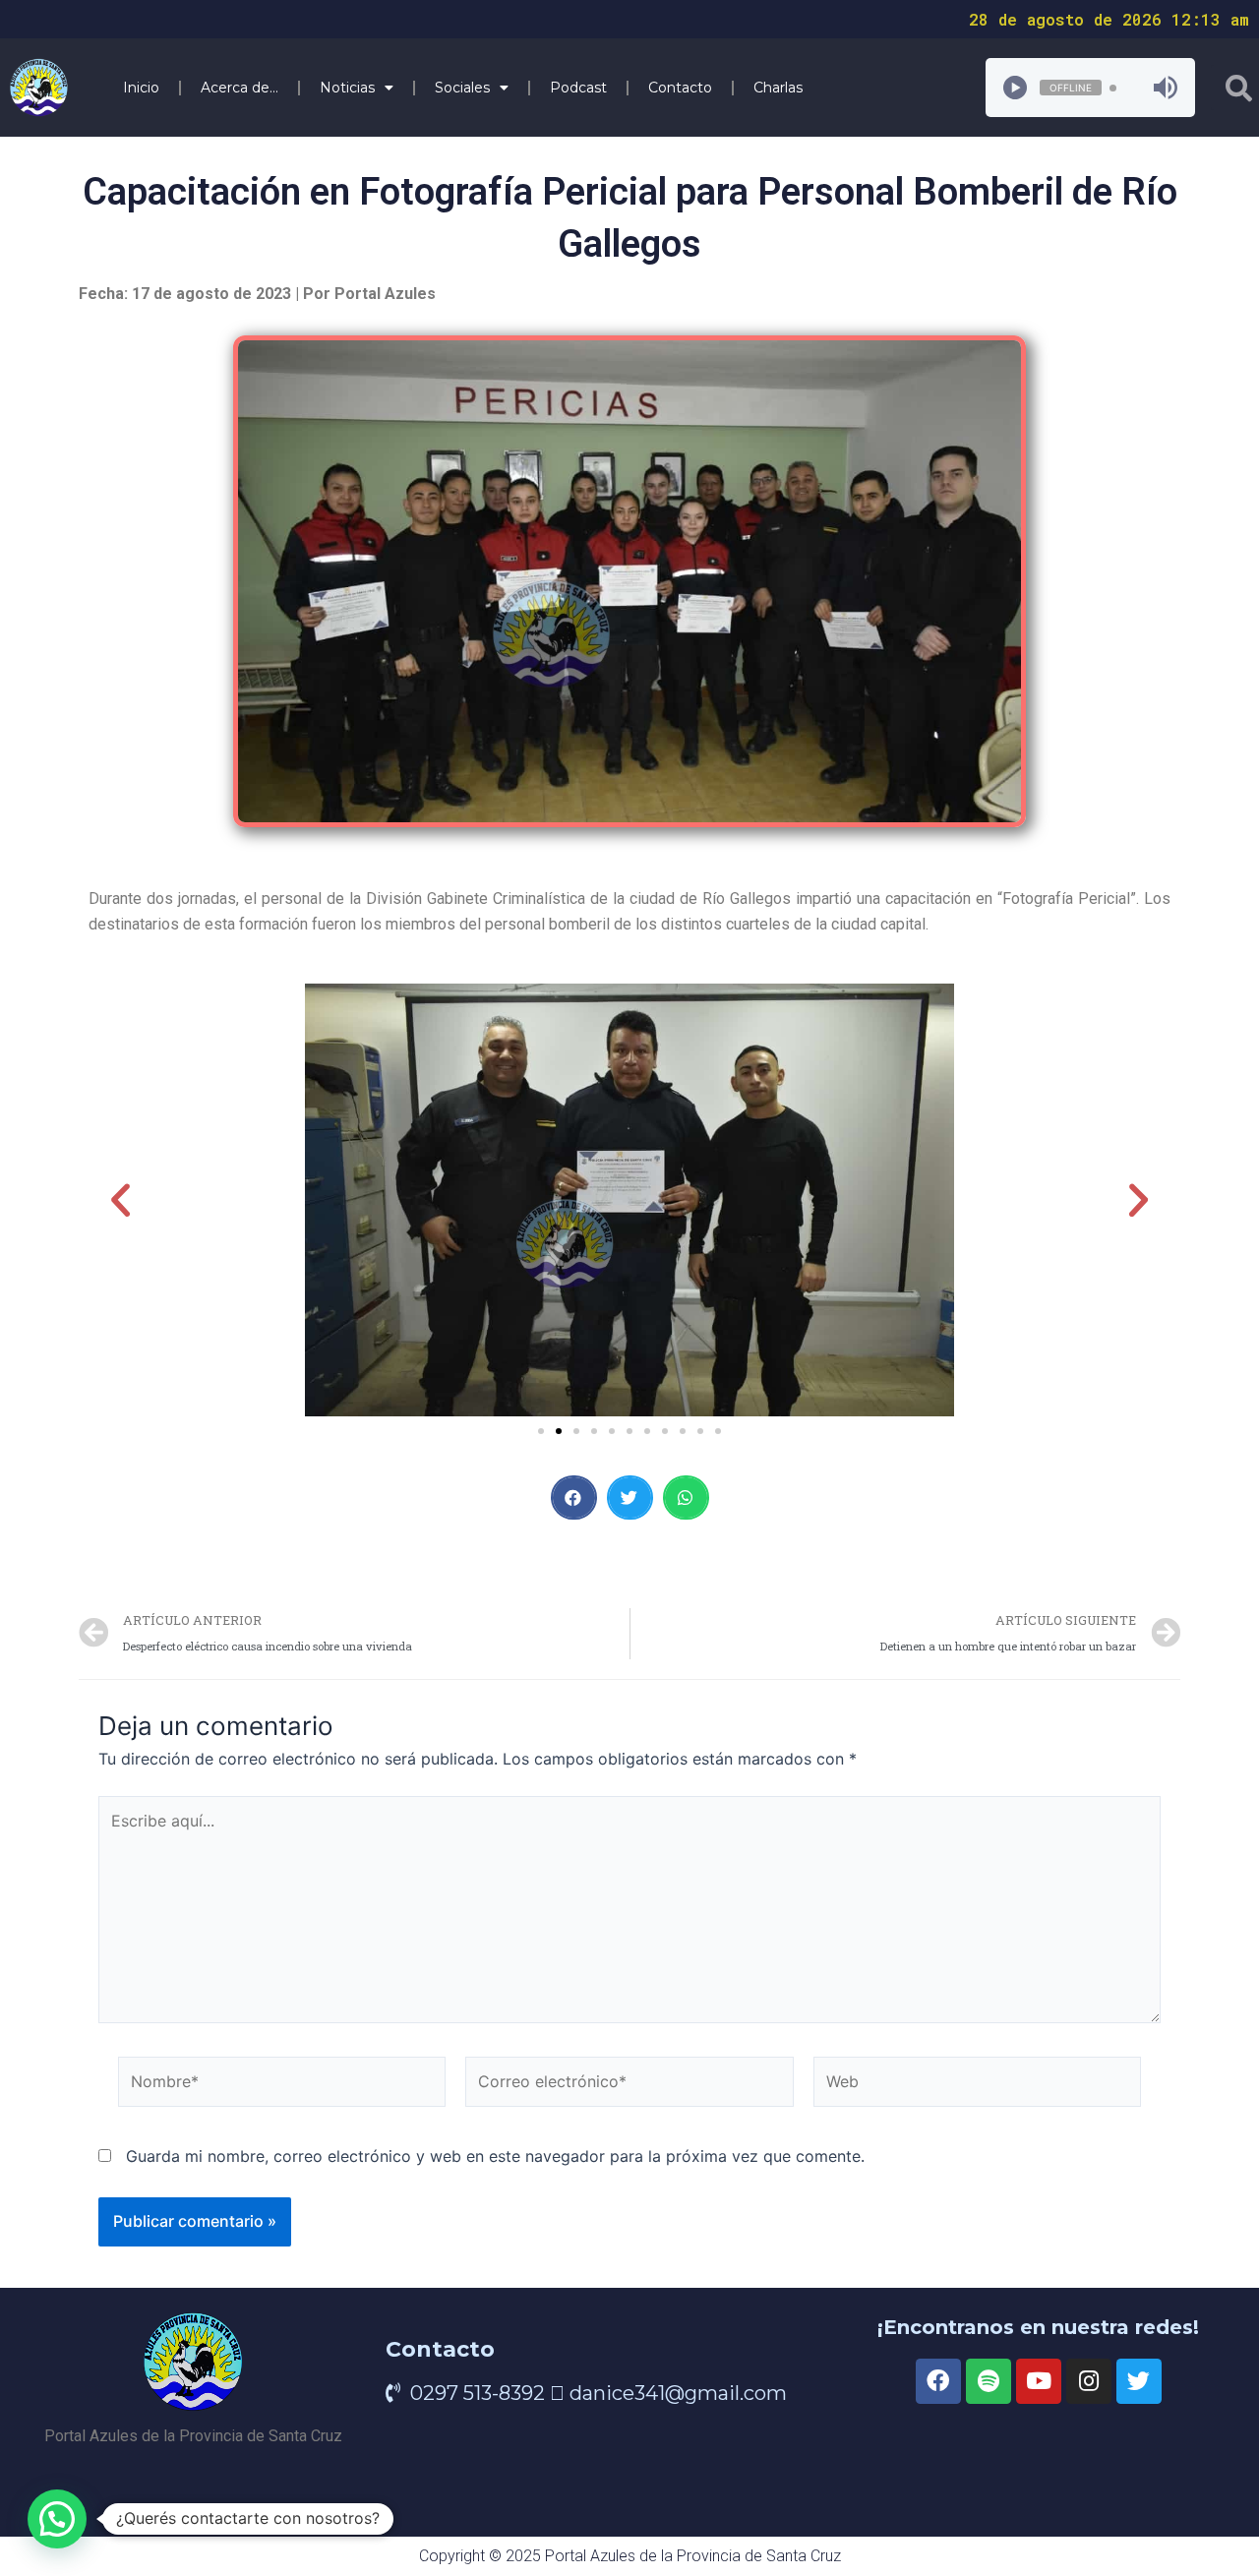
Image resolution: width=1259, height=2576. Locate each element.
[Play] (1015, 88)
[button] (541, 1431)
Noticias (347, 88)
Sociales (462, 88)
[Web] (977, 2085)
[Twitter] (1139, 2381)
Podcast (578, 88)
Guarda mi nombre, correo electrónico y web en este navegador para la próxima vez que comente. (495, 2156)
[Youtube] (1039, 2381)
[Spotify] (989, 2381)
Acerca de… (240, 88)
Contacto (680, 88)
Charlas (778, 88)
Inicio (141, 88)
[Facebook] (938, 2381)
